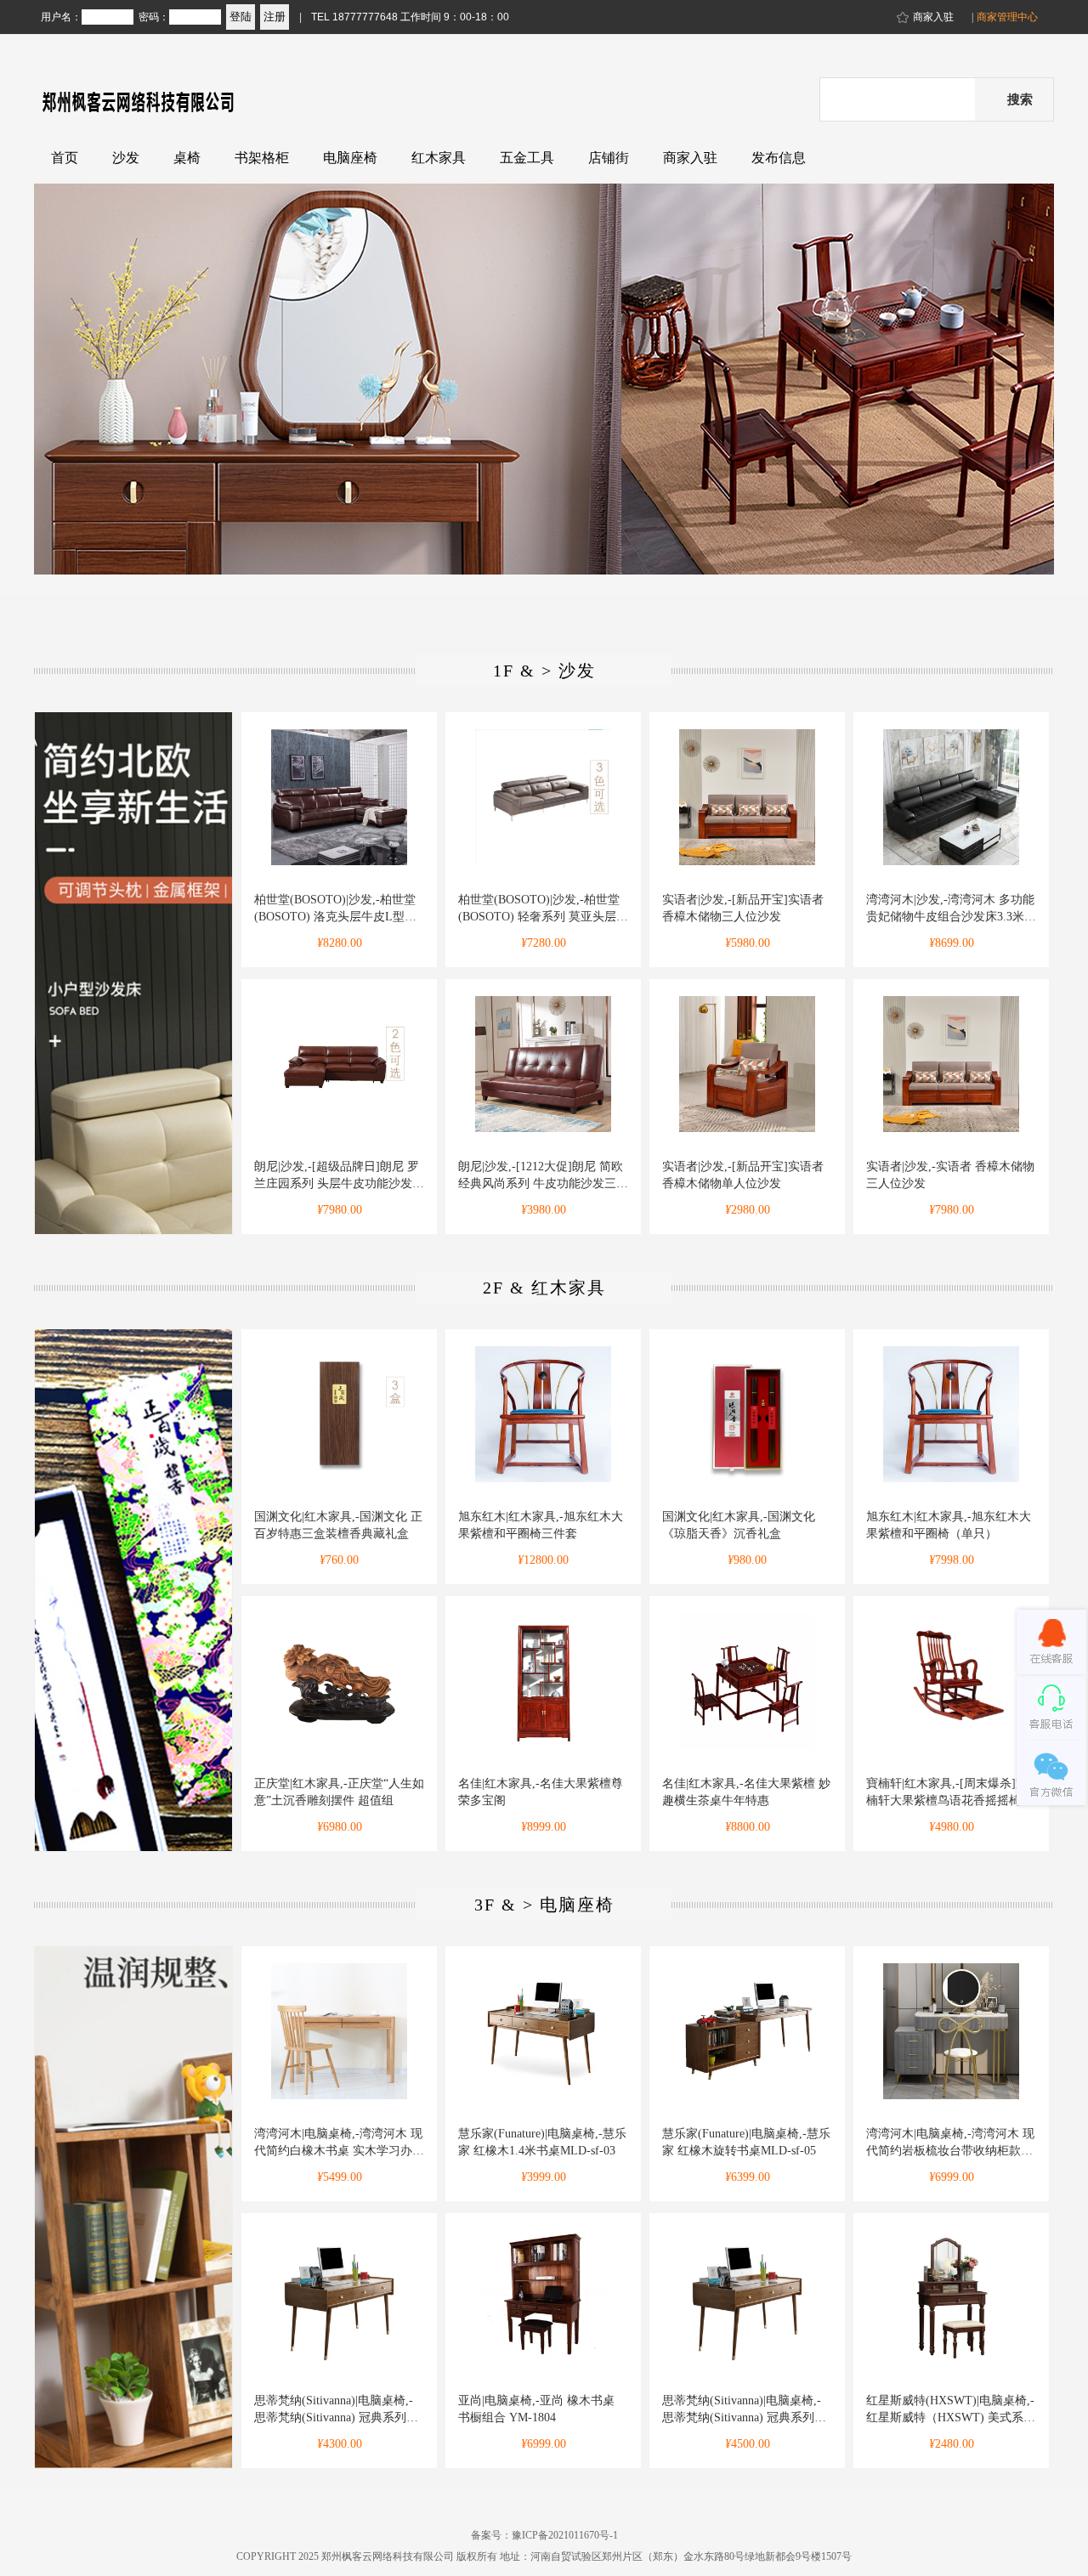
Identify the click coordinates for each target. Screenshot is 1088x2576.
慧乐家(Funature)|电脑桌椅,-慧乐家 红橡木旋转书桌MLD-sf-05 (746, 2142)
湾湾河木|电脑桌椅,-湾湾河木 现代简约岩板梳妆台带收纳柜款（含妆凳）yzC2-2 (950, 2143)
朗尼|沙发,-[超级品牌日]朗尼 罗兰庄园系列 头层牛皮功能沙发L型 (337, 1176)
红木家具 (439, 158)
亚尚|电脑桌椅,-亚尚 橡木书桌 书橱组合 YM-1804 (536, 2409)
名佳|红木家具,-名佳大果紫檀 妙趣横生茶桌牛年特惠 (746, 1792)
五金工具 (527, 158)
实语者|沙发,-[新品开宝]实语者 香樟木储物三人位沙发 (743, 908)
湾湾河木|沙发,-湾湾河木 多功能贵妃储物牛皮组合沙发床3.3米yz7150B (951, 909)
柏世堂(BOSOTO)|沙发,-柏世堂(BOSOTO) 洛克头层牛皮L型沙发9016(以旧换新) (335, 909)
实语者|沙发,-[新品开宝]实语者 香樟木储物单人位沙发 (743, 1175)
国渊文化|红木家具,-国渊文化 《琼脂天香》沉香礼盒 (739, 1525)
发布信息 (779, 158)
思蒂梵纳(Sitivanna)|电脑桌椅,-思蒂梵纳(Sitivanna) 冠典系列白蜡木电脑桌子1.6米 (744, 2410)
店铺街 (609, 158)
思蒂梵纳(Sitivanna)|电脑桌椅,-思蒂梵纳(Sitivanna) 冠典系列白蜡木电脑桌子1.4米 (336, 2410)
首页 (65, 158)
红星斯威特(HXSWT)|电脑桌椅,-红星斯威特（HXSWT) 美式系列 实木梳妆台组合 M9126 (951, 2410)
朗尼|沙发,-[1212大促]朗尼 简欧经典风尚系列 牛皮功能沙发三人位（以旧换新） (543, 1176)
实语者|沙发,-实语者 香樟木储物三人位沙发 (950, 1175)
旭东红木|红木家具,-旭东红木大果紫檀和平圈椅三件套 (541, 1525)
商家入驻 (933, 17)
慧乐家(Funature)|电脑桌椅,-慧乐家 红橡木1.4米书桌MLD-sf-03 (542, 2142)
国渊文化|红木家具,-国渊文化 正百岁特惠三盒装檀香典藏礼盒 (338, 1525)
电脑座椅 (350, 158)
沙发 (126, 158)
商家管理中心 (1007, 17)
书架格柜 (262, 158)
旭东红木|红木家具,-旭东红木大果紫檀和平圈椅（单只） (949, 1525)
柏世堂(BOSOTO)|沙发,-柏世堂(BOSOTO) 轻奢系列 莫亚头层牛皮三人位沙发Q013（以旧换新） (543, 909)
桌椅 (187, 158)
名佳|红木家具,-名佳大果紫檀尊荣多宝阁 (541, 1792)
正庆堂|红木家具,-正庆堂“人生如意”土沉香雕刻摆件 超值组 (339, 1792)
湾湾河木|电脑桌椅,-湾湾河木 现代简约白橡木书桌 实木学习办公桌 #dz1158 (339, 2143)
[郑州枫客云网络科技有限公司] (183, 121)
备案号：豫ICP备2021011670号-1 (544, 2535)
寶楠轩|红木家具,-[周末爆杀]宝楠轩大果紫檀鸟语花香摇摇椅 (947, 1792)
